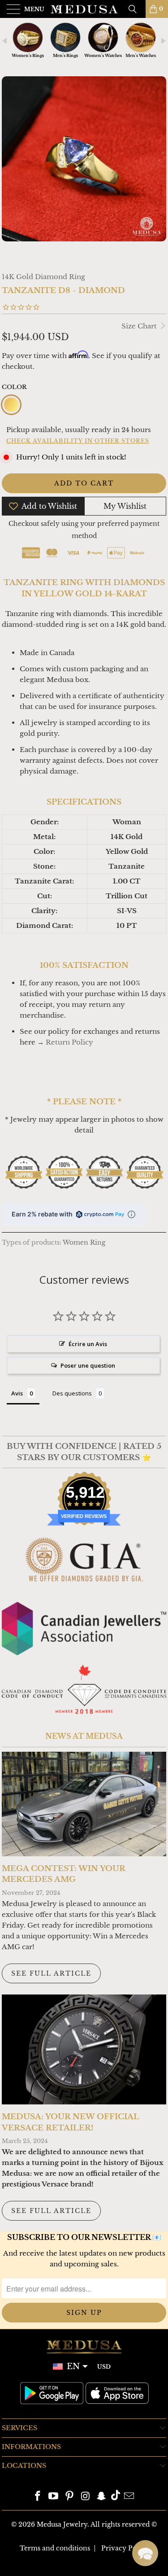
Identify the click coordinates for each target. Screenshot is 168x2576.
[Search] (136, 9)
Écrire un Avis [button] (88, 1344)
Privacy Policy (125, 2548)
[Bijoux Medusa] (84, 9)
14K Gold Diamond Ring (43, 277)
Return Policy (69, 1042)
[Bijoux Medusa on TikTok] (116, 2497)
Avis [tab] (17, 1393)
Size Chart (140, 326)
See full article (51, 1973)
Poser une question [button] (88, 1365)
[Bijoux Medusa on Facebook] (38, 2497)
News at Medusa (84, 1736)
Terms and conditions (55, 2548)
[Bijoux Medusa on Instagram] (86, 2497)
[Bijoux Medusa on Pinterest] (70, 2497)
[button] (145, 2553)
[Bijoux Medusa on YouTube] (54, 2497)
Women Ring (84, 1243)
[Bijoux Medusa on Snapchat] (102, 2497)
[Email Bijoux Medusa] (129, 2497)
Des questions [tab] (72, 1393)
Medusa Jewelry (62, 2524)
